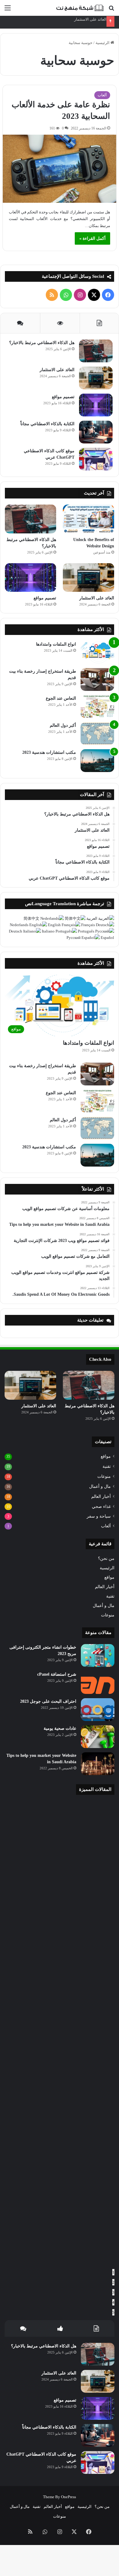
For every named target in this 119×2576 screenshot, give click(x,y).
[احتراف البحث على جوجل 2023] (98, 1710)
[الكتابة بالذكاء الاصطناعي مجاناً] (96, 432)
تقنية (107, 1466)
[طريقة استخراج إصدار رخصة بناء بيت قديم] (97, 679)
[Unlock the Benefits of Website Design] (88, 519)
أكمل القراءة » (92, 238)
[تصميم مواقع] (96, 405)
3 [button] (113, 2292)
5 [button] (113, 2312)
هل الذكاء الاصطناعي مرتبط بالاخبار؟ (42, 343)
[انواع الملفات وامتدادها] (97, 652)
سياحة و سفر (99, 1516)
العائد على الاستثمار (90, 19)
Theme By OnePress (60, 2497)
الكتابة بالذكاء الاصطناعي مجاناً (47, 424)
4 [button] (113, 2302)
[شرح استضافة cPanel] (98, 1683)
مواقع (106, 1456)
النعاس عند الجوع (61, 698)
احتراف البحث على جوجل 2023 (48, 1701)
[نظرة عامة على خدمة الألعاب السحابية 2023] (60, 169)
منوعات (104, 1476)
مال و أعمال (100, 1486)
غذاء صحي (101, 1506)
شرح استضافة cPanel (57, 1674)
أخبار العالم (101, 1497)
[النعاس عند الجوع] (97, 707)
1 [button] (113, 2272)
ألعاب (102, 95)
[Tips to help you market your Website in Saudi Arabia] (98, 1764)
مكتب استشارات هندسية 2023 (49, 752)
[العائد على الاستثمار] (96, 378)
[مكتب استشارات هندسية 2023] (97, 761)
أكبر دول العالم (63, 725)
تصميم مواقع (63, 397)
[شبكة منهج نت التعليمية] (79, 8)
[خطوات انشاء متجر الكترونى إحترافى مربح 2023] (98, 1655)
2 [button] (113, 2282)
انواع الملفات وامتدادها (56, 644)
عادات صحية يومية (60, 1728)
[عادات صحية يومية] (98, 1737)
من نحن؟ (106, 1559)
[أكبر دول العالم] (97, 734)
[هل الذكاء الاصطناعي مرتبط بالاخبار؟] (96, 351)
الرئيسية (103, 43)
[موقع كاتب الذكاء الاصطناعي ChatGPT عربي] (96, 459)
